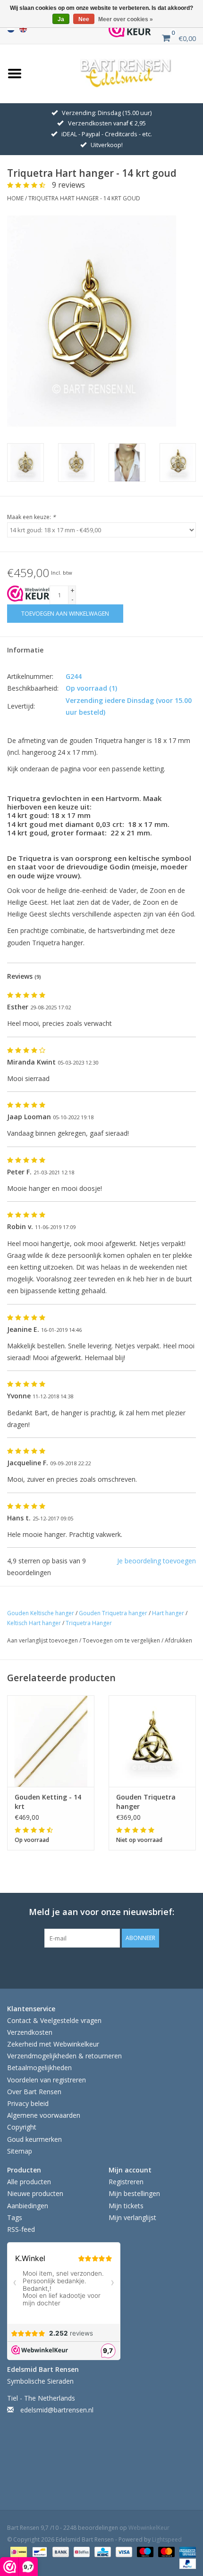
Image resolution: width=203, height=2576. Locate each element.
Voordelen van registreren (47, 2080)
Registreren (126, 2182)
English (23, 29)
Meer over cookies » (126, 19)
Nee (84, 19)
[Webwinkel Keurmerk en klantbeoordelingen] (28, 594)
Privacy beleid (28, 2103)
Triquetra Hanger (89, 1623)
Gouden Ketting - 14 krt (48, 1802)
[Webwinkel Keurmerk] (130, 29)
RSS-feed (21, 2229)
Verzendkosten (30, 2032)
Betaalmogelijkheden (39, 2068)
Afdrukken (178, 1640)
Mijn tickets (126, 2206)
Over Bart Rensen (34, 2092)
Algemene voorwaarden (44, 2115)
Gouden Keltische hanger (41, 1613)
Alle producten (29, 2182)
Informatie (25, 650)
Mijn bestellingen (134, 2193)
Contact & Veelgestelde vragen (54, 2020)
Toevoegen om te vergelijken (122, 1640)
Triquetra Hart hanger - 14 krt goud (84, 198)
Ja (61, 19)
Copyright (22, 2127)
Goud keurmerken (34, 2139)
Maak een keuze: (31, 517)
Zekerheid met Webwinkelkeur (53, 2044)
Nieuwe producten (35, 2193)
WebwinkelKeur (149, 2528)
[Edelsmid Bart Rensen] (126, 72)
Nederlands (11, 29)
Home (15, 198)
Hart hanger (168, 1613)
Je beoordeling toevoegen (156, 1561)
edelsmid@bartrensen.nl (57, 2410)
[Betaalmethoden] (17, 2551)
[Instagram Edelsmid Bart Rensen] (144, 1967)
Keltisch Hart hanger (34, 1623)
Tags (15, 2217)
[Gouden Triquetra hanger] (152, 1741)
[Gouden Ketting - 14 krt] (51, 1741)
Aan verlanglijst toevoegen (43, 1640)
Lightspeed (167, 2539)
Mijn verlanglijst (132, 2217)
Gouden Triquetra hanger (113, 1613)
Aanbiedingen (28, 2206)
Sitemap (20, 2151)
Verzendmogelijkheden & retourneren (64, 2056)
